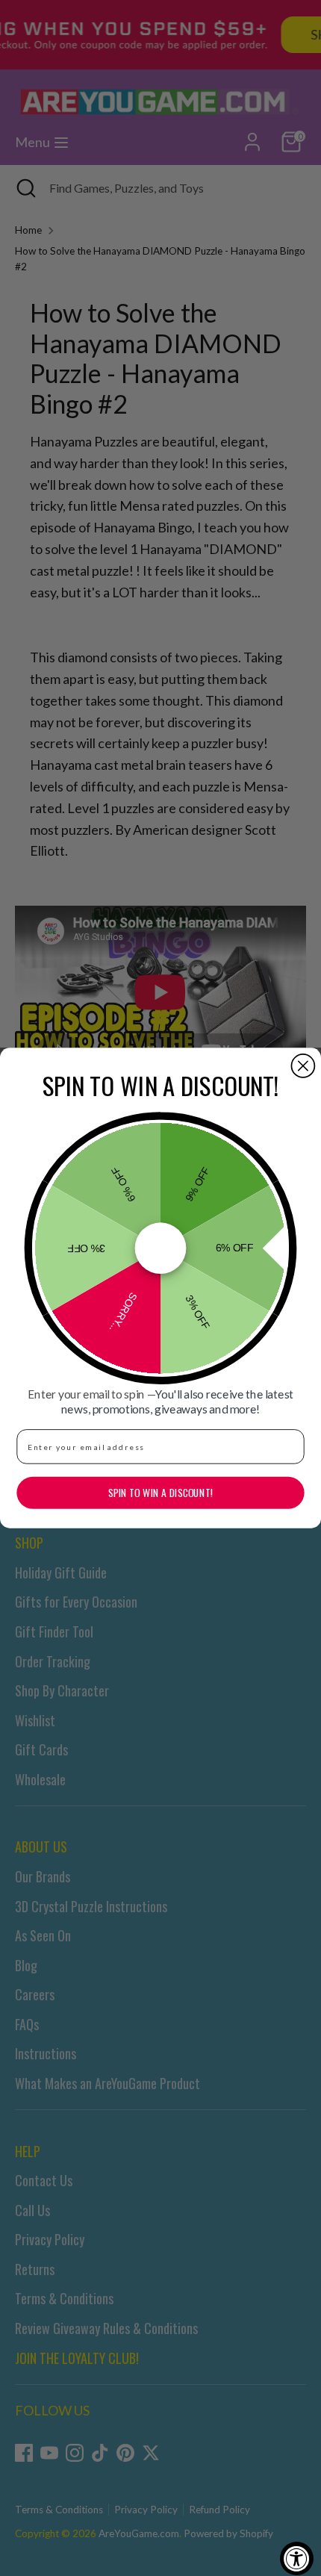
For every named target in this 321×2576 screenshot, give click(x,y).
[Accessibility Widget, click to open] (297, 2558)
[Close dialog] (303, 1066)
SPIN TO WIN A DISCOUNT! (160, 1493)
